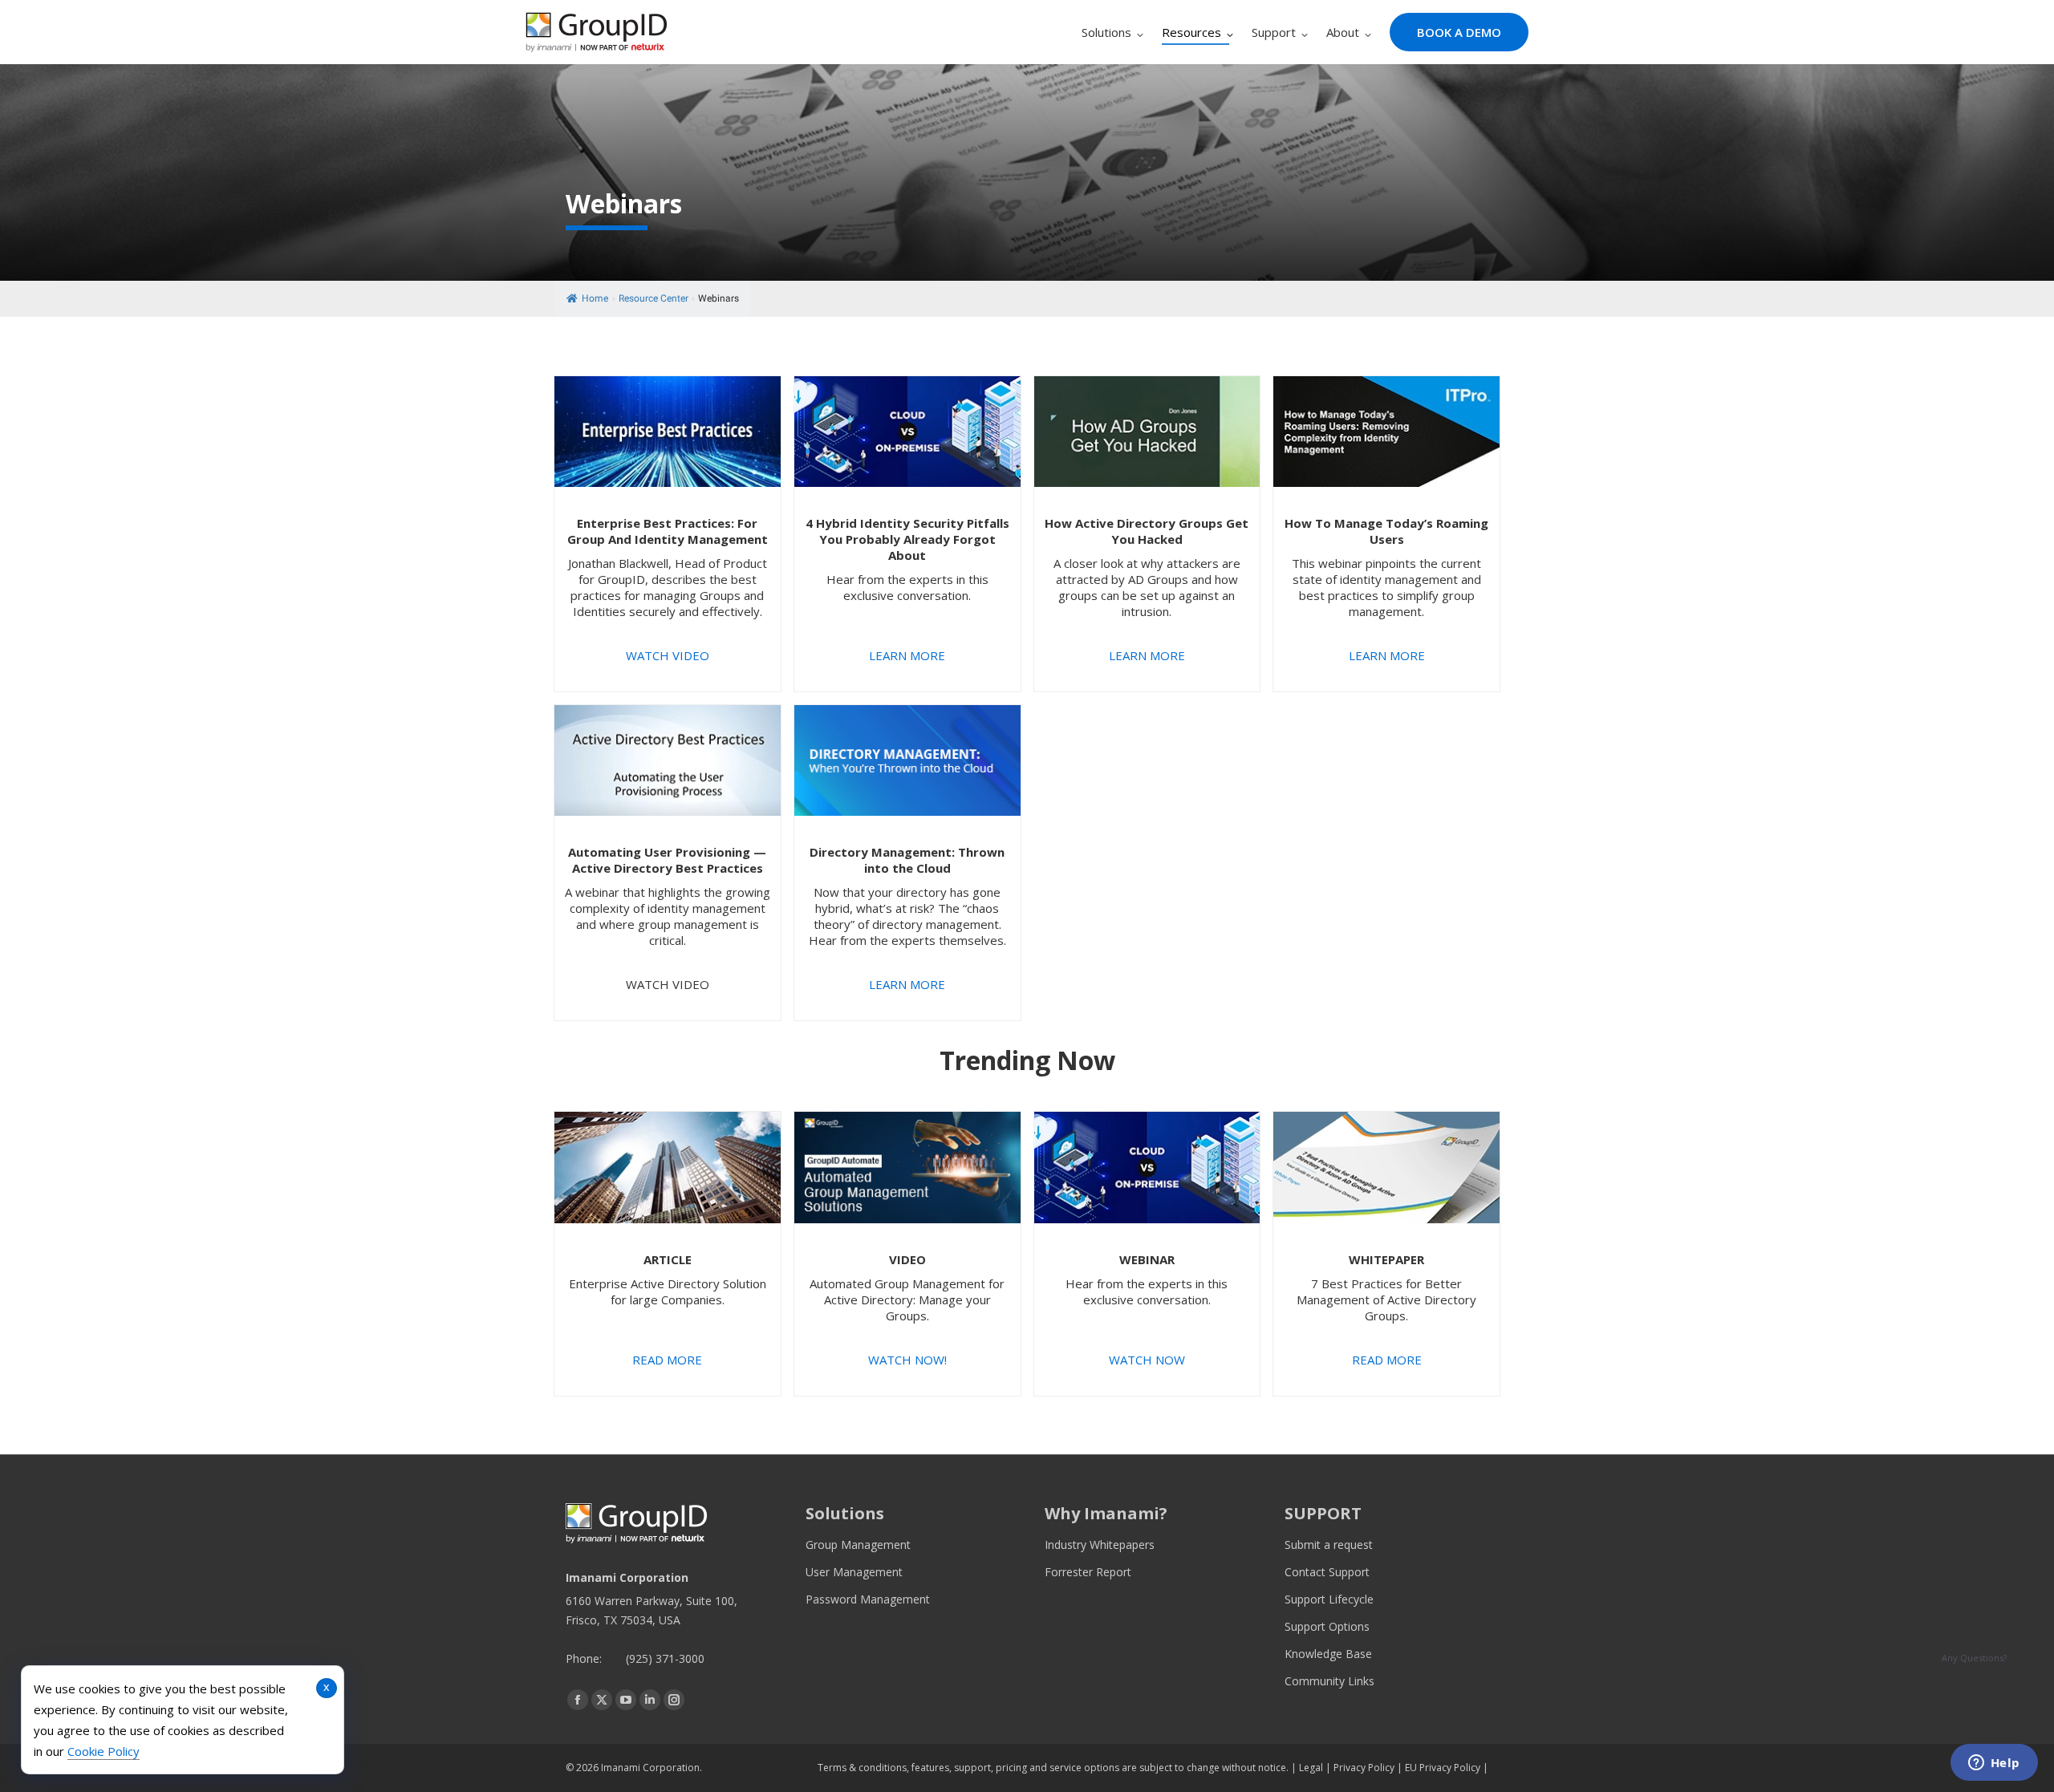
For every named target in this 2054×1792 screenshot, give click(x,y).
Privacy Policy (1364, 1768)
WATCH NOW (1147, 1360)
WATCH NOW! (907, 1360)
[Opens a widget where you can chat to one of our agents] (1994, 1764)
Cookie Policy (104, 1751)
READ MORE (667, 1360)
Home (595, 298)
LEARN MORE (907, 655)
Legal (1311, 1768)
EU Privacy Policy (1443, 1768)
